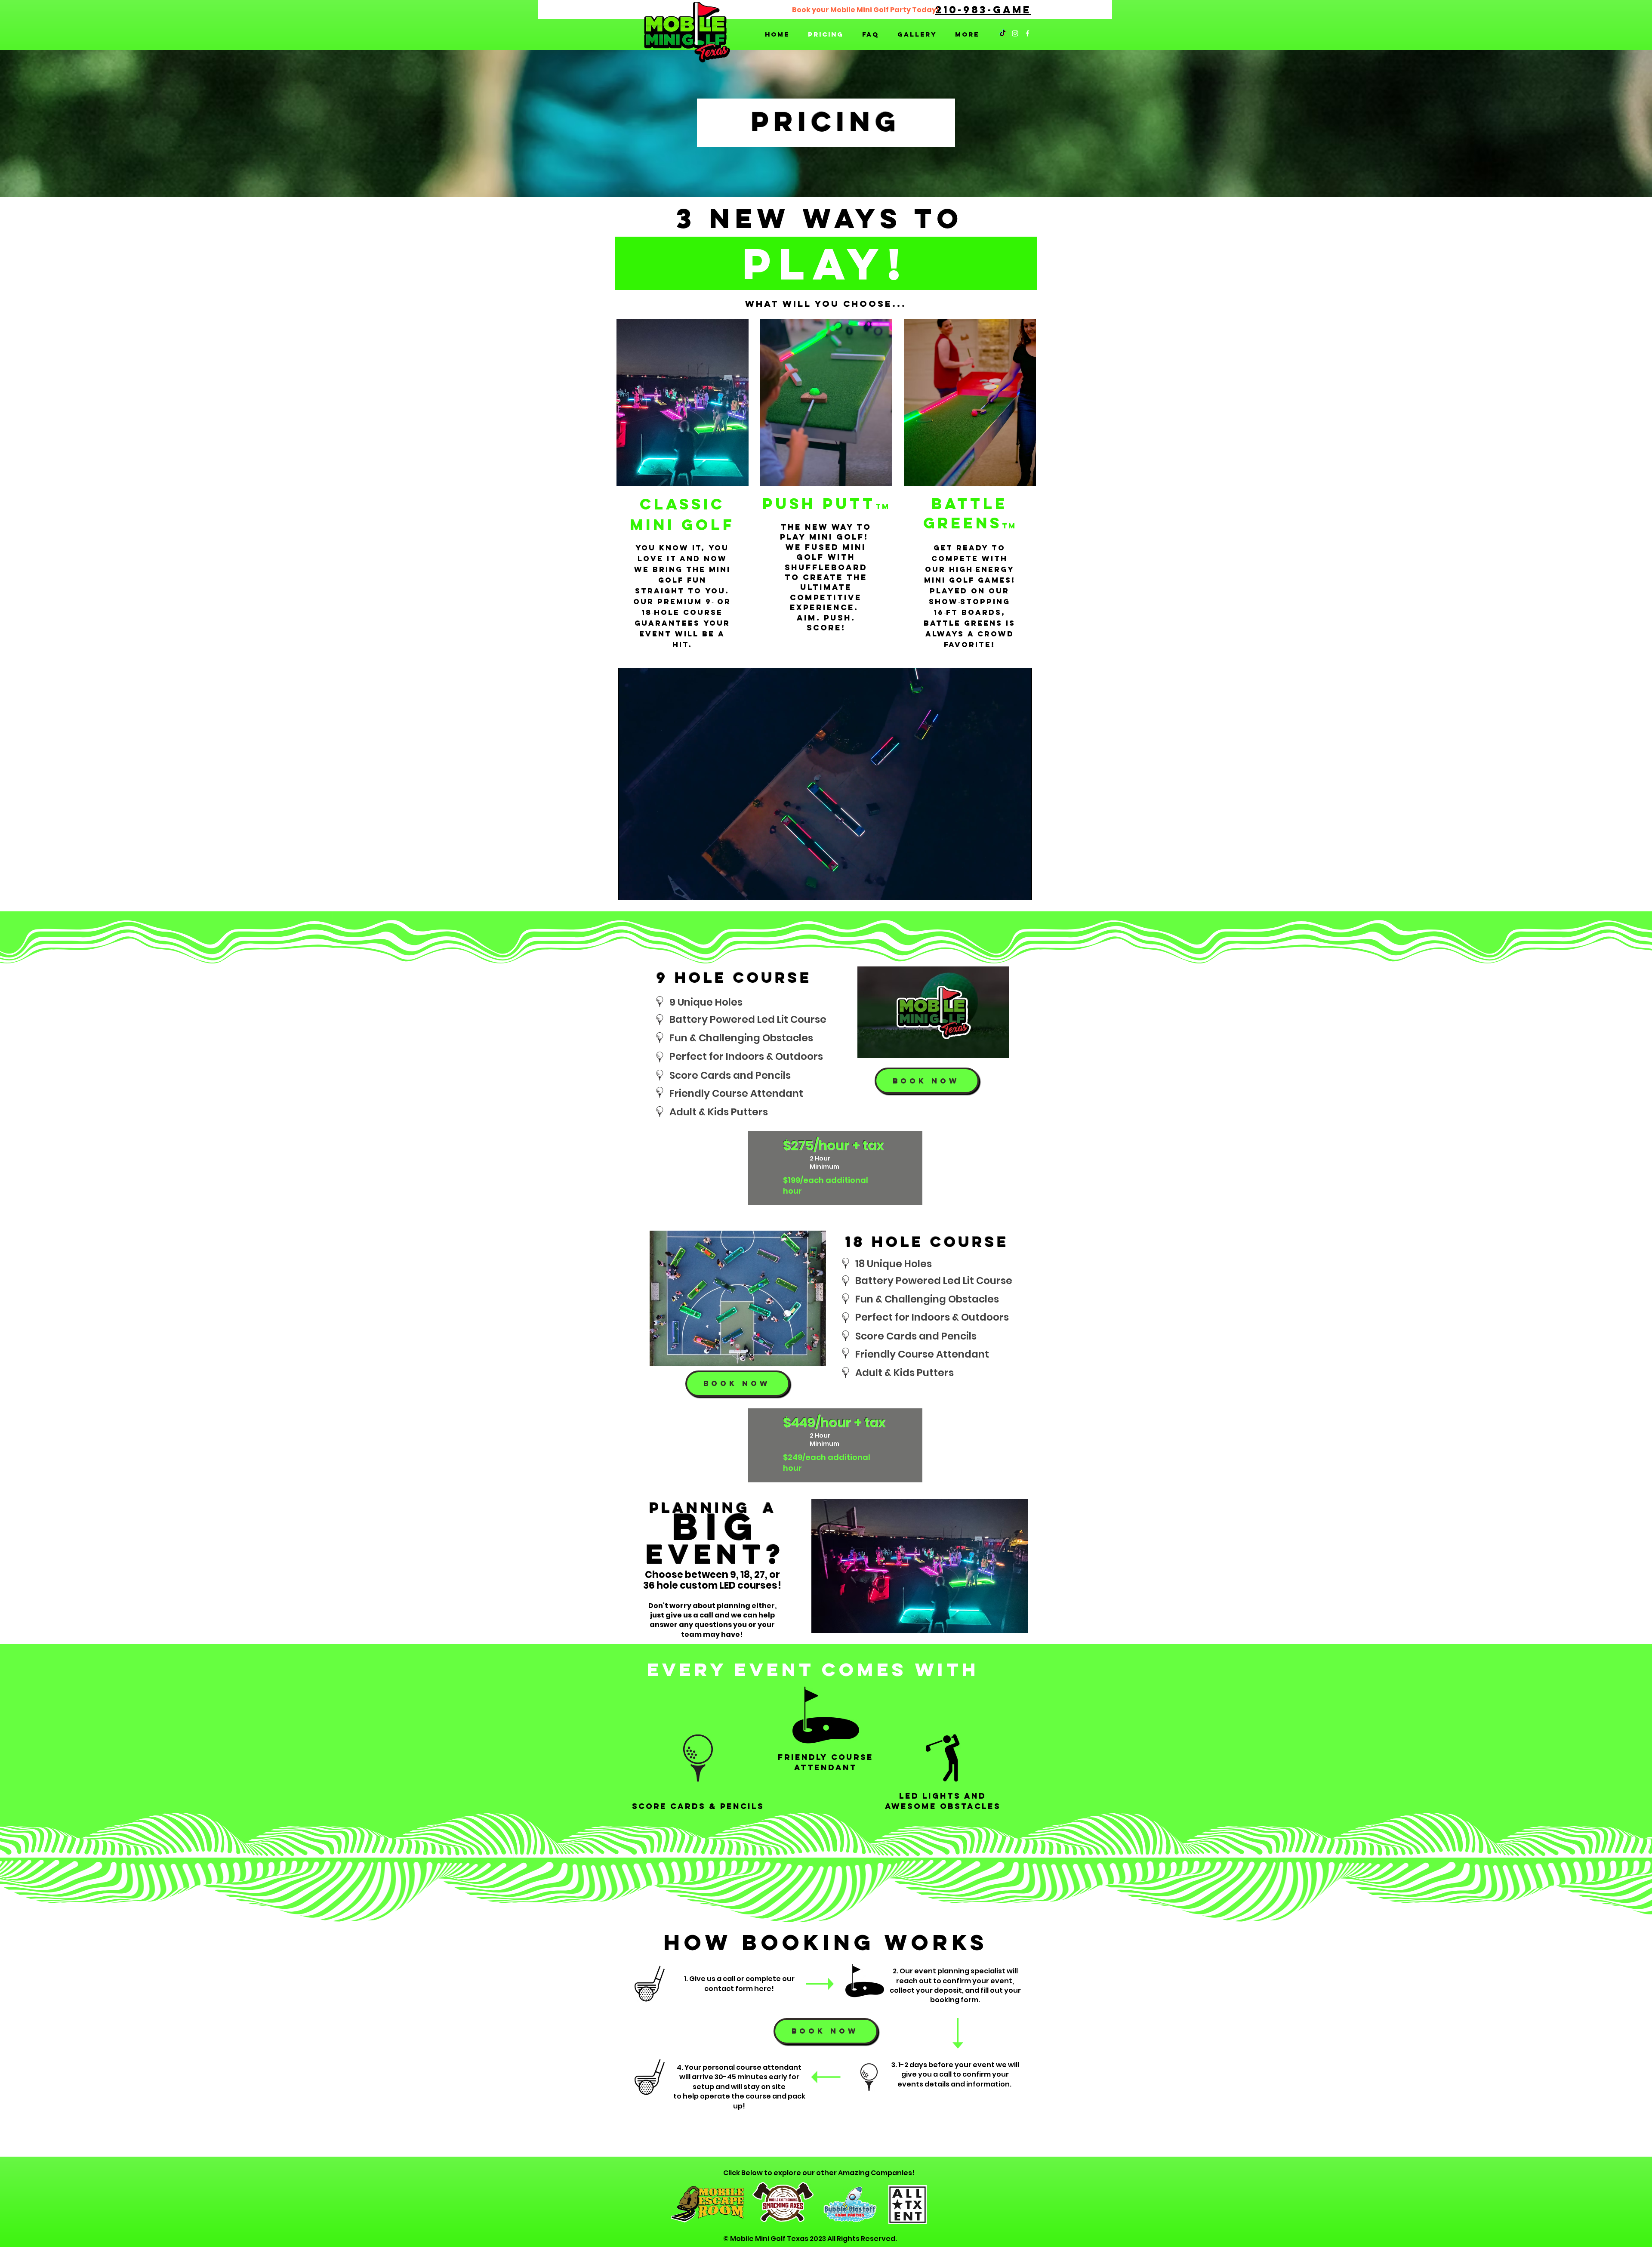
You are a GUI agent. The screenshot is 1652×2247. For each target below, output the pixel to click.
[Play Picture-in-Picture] (1006, 888)
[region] (682, 493)
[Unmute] (644, 888)
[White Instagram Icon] (1015, 33)
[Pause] (629, 888)
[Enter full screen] (1020, 888)
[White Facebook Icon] (1028, 33)
